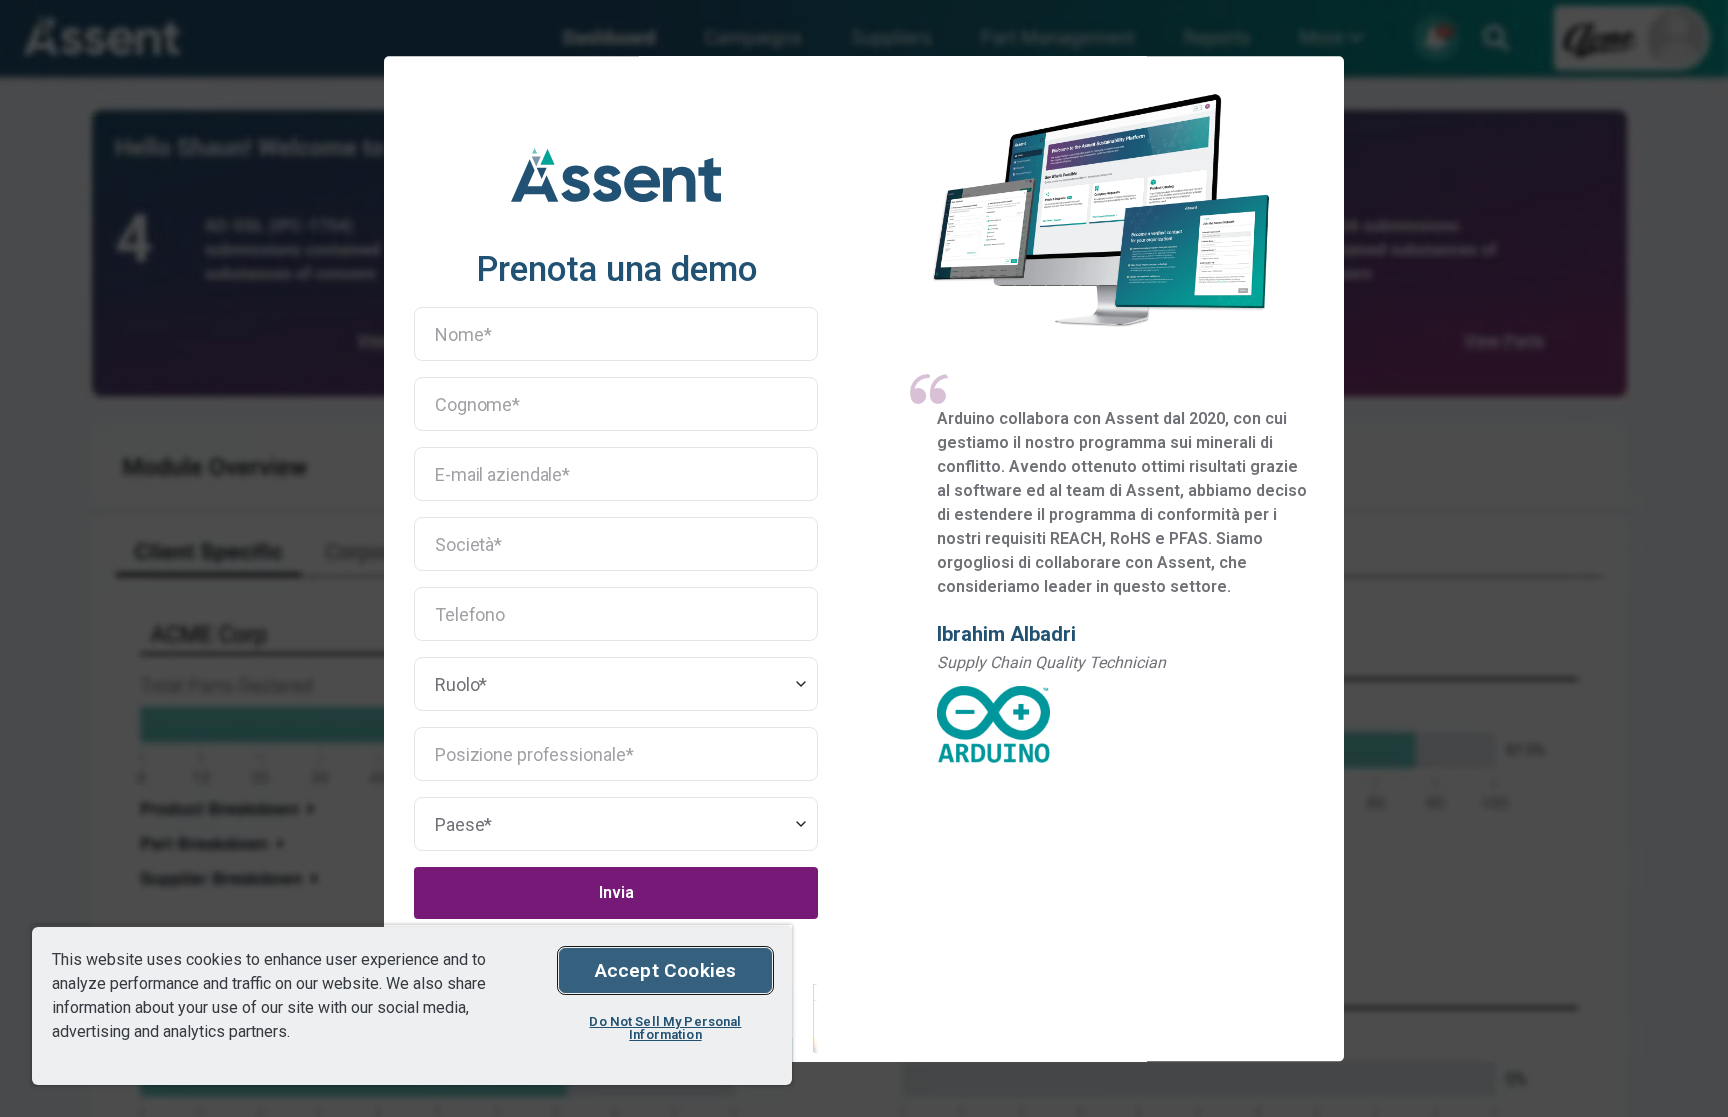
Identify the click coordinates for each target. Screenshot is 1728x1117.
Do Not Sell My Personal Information (665, 1028)
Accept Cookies (666, 970)
